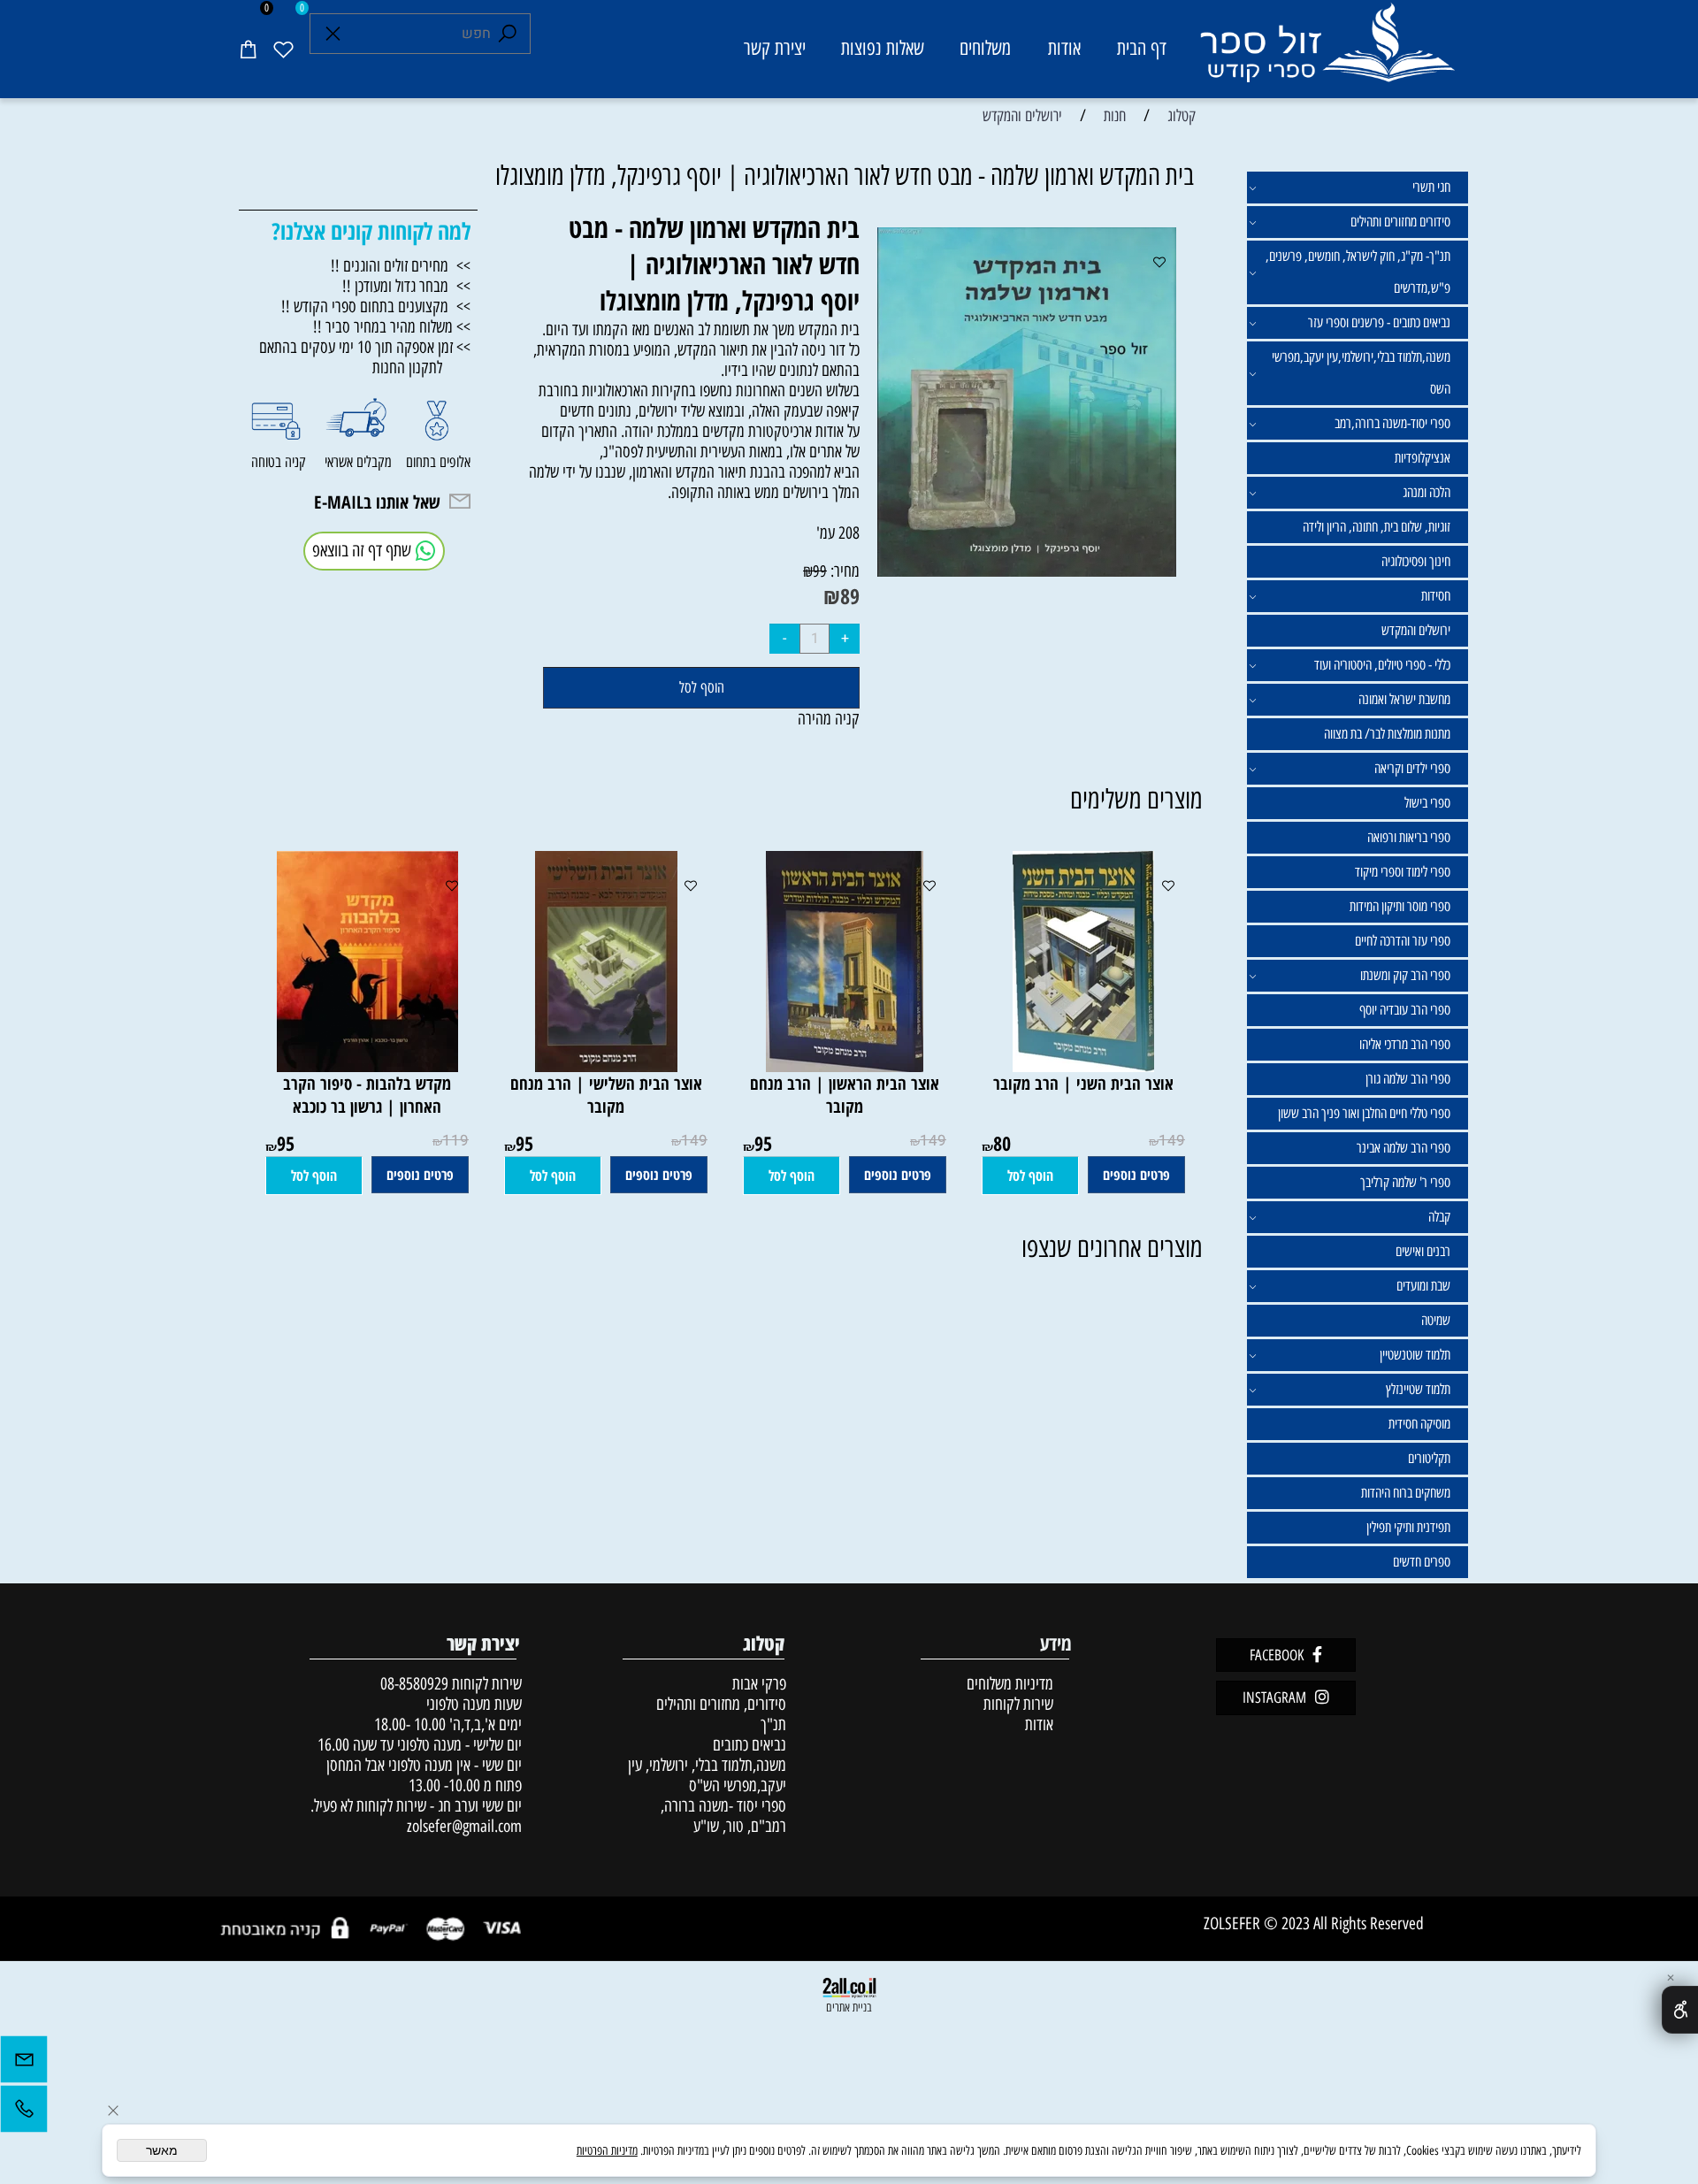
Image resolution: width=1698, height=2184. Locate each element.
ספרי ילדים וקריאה (1412, 768)
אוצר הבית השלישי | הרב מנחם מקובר (606, 1095)
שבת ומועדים (1423, 1286)
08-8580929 (414, 1684)
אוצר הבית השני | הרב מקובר (1083, 1084)
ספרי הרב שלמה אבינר (1404, 1148)
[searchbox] (420, 34)
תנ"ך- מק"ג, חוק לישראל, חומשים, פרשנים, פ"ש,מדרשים (1358, 272)
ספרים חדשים (1422, 1562)
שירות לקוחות (1018, 1704)
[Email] (24, 2064)
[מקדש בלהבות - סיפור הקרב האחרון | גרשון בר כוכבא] (367, 1066)
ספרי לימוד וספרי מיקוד (1403, 872)
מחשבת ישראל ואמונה (1404, 699)
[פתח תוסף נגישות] (1680, 2010)
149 (1172, 1141)
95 (763, 1143)
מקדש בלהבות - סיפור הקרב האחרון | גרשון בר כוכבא (367, 1095)
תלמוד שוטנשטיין (1415, 1355)
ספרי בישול (1427, 803)
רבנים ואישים (1423, 1251)
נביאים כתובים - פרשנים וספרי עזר (1379, 322)
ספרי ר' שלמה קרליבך (1405, 1182)
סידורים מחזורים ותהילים (1400, 222)
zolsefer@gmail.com (462, 1826)
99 (820, 571)
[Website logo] (1326, 52)
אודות (1064, 48)
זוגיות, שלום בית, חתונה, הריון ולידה (1377, 527)
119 (455, 1141)
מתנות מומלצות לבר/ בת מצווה (1387, 734)
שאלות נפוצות (883, 48)
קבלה (1439, 1217)
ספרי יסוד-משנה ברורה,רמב (1392, 423)
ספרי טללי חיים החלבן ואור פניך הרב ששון (1364, 1113)
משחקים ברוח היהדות (1406, 1493)
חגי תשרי (1431, 187)
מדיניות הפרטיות (607, 2151)
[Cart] (248, 49)
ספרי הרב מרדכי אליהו (1405, 1044)
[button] (1030, 1176)
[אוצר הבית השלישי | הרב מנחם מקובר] (606, 1066)
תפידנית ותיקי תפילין (1408, 1527)
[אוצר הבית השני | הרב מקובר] (1083, 1066)
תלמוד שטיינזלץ (1418, 1389)
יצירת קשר (775, 48)
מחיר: (843, 571)
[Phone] (24, 2113)
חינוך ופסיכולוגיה (1416, 561)
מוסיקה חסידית (1419, 1424)
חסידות (1436, 596)
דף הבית (1142, 48)
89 (850, 596)
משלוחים (985, 48)
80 (1002, 1143)
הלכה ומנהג (1426, 492)
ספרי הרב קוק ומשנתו (1405, 975)
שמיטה (1436, 1320)
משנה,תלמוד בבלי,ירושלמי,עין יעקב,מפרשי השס (1361, 373)
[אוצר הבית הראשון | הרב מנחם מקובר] (845, 1066)
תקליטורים (1429, 1458)
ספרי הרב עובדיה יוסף (1405, 1010)
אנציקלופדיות (1423, 458)
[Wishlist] (283, 49)
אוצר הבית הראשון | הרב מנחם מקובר (845, 1095)
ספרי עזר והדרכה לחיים (1403, 941)
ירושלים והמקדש (1416, 630)
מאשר (162, 2150)
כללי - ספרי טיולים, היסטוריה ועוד (1382, 665)
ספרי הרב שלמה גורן (1408, 1079)
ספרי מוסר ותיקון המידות (1400, 906)
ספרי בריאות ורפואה (1409, 837)
